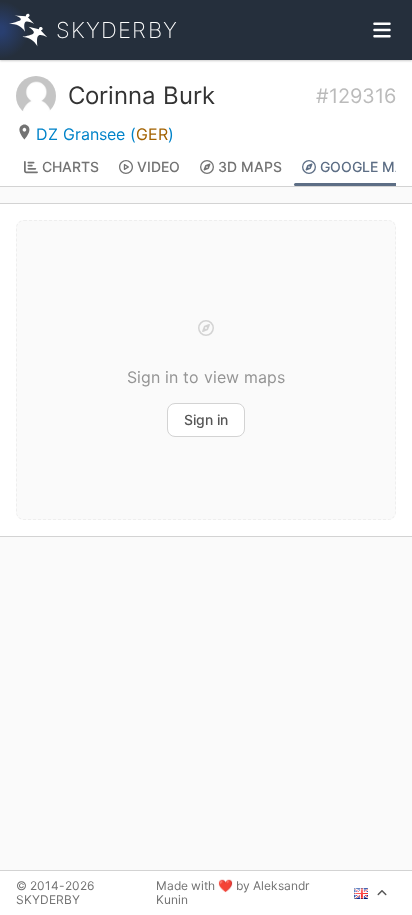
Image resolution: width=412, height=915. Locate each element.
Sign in (206, 419)
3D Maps (250, 166)
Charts (70, 166)
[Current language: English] (371, 893)
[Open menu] (382, 30)
